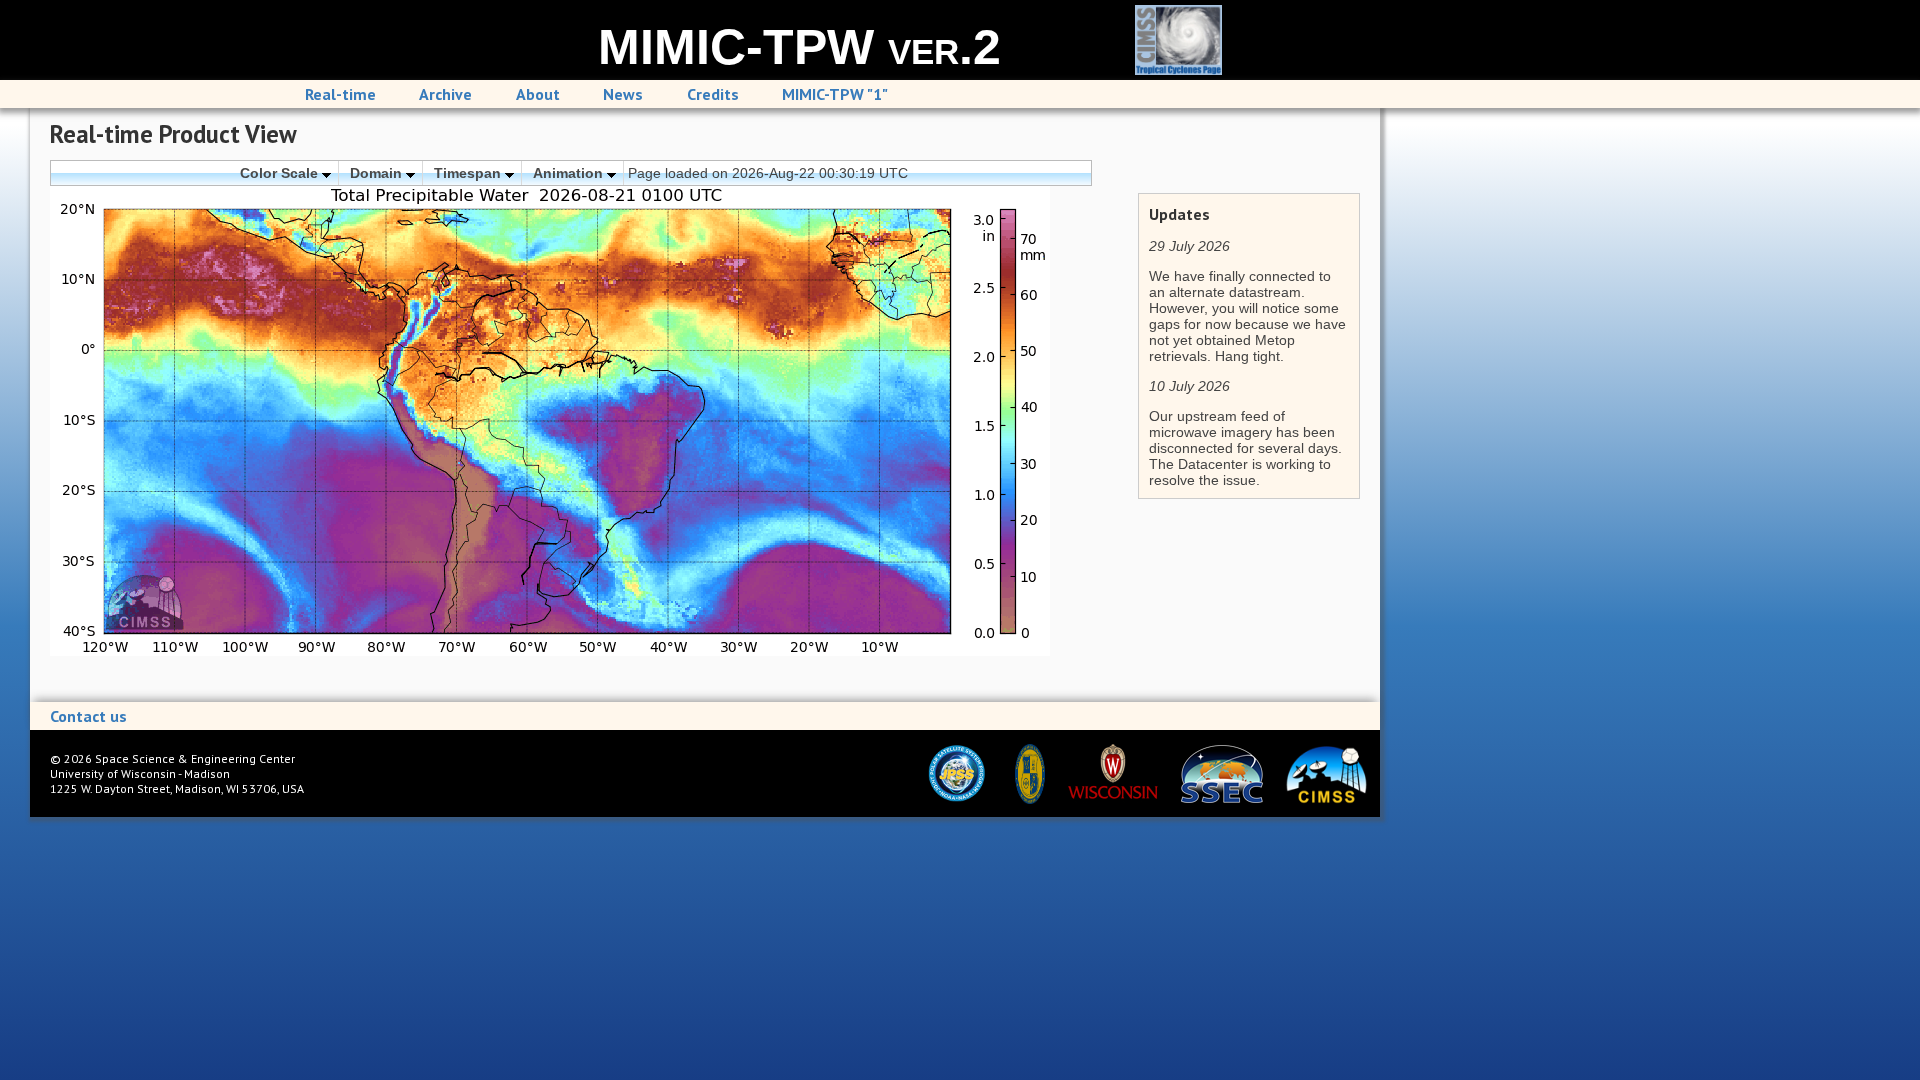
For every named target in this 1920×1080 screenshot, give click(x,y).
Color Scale (281, 173)
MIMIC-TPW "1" (835, 94)
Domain (378, 173)
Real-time (340, 94)
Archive (445, 94)
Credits (713, 94)
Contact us (88, 716)
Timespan (469, 173)
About (538, 94)
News (623, 94)
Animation (570, 173)
